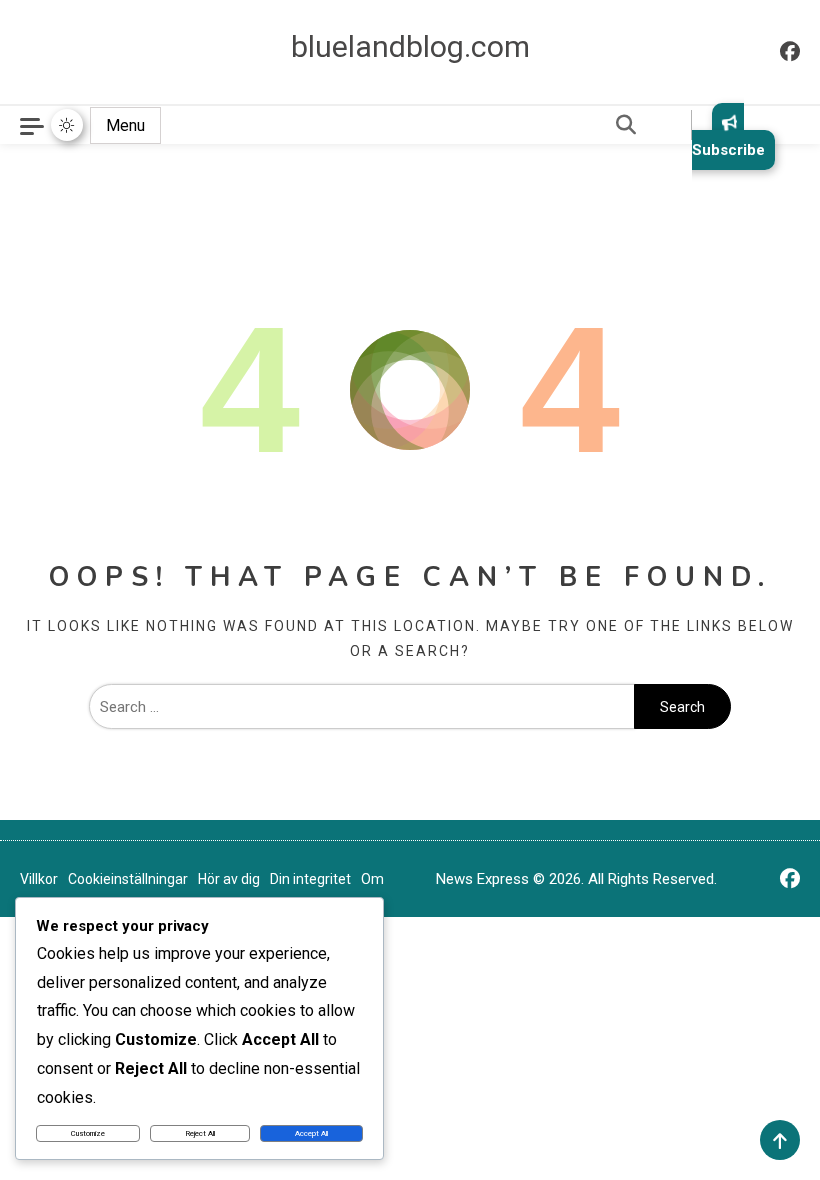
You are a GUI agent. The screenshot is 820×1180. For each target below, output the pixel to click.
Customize (88, 1133)
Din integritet (310, 879)
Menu (125, 125)
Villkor (39, 879)
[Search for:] (361, 707)
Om (372, 879)
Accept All (311, 1133)
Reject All (200, 1133)
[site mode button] (67, 125)
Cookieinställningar (128, 879)
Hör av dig (229, 879)
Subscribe (728, 150)
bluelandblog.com (410, 46)
